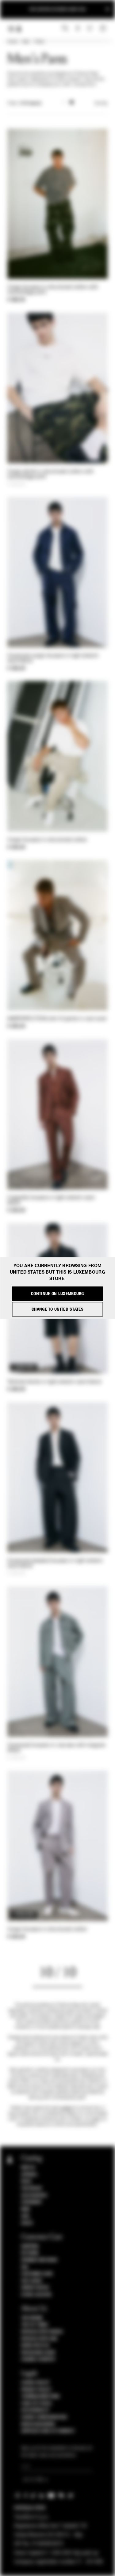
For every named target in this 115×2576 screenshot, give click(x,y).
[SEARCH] (65, 28)
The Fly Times (35, 2325)
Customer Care (37, 2274)
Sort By (101, 104)
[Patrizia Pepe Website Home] (19, 29)
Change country (38, 2359)
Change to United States (57, 1309)
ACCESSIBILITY (35, 2410)
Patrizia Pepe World (42, 2332)
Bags (26, 2181)
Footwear (31, 2188)
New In (28, 2168)
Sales (27, 2223)
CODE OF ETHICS (36, 2404)
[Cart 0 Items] (104, 28)
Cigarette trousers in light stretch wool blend (51, 1201)
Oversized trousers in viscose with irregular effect (56, 1748)
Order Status (35, 2288)
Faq (25, 2267)
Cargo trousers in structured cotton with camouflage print (53, 290)
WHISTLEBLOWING (38, 2424)
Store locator (36, 2295)
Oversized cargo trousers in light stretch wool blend (53, 659)
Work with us (35, 2346)
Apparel (29, 2175)
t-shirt (95, 2119)
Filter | (24, 104)
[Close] (108, 9)
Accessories (34, 2195)
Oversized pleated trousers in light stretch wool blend (55, 1564)
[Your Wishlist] (90, 28)
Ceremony (31, 2202)
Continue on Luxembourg (57, 1294)
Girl (25, 2216)
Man (26, 42)
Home (12, 42)
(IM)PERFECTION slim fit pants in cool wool (57, 1019)
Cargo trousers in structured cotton (47, 840)
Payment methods (39, 2260)
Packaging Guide (38, 2353)
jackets (66, 2108)
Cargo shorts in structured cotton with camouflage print (50, 474)
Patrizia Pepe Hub (39, 2339)
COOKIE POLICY (35, 2383)
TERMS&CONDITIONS (40, 2396)
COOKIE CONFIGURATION (44, 2417)
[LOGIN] (78, 28)
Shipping (30, 2246)
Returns (30, 2253)
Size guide (32, 2281)
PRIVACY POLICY (36, 2390)
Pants (39, 42)
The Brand (32, 2318)
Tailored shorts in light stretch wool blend (54, 1382)
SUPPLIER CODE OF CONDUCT (48, 2431)
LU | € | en (33, 2480)
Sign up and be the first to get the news (57, 9)
